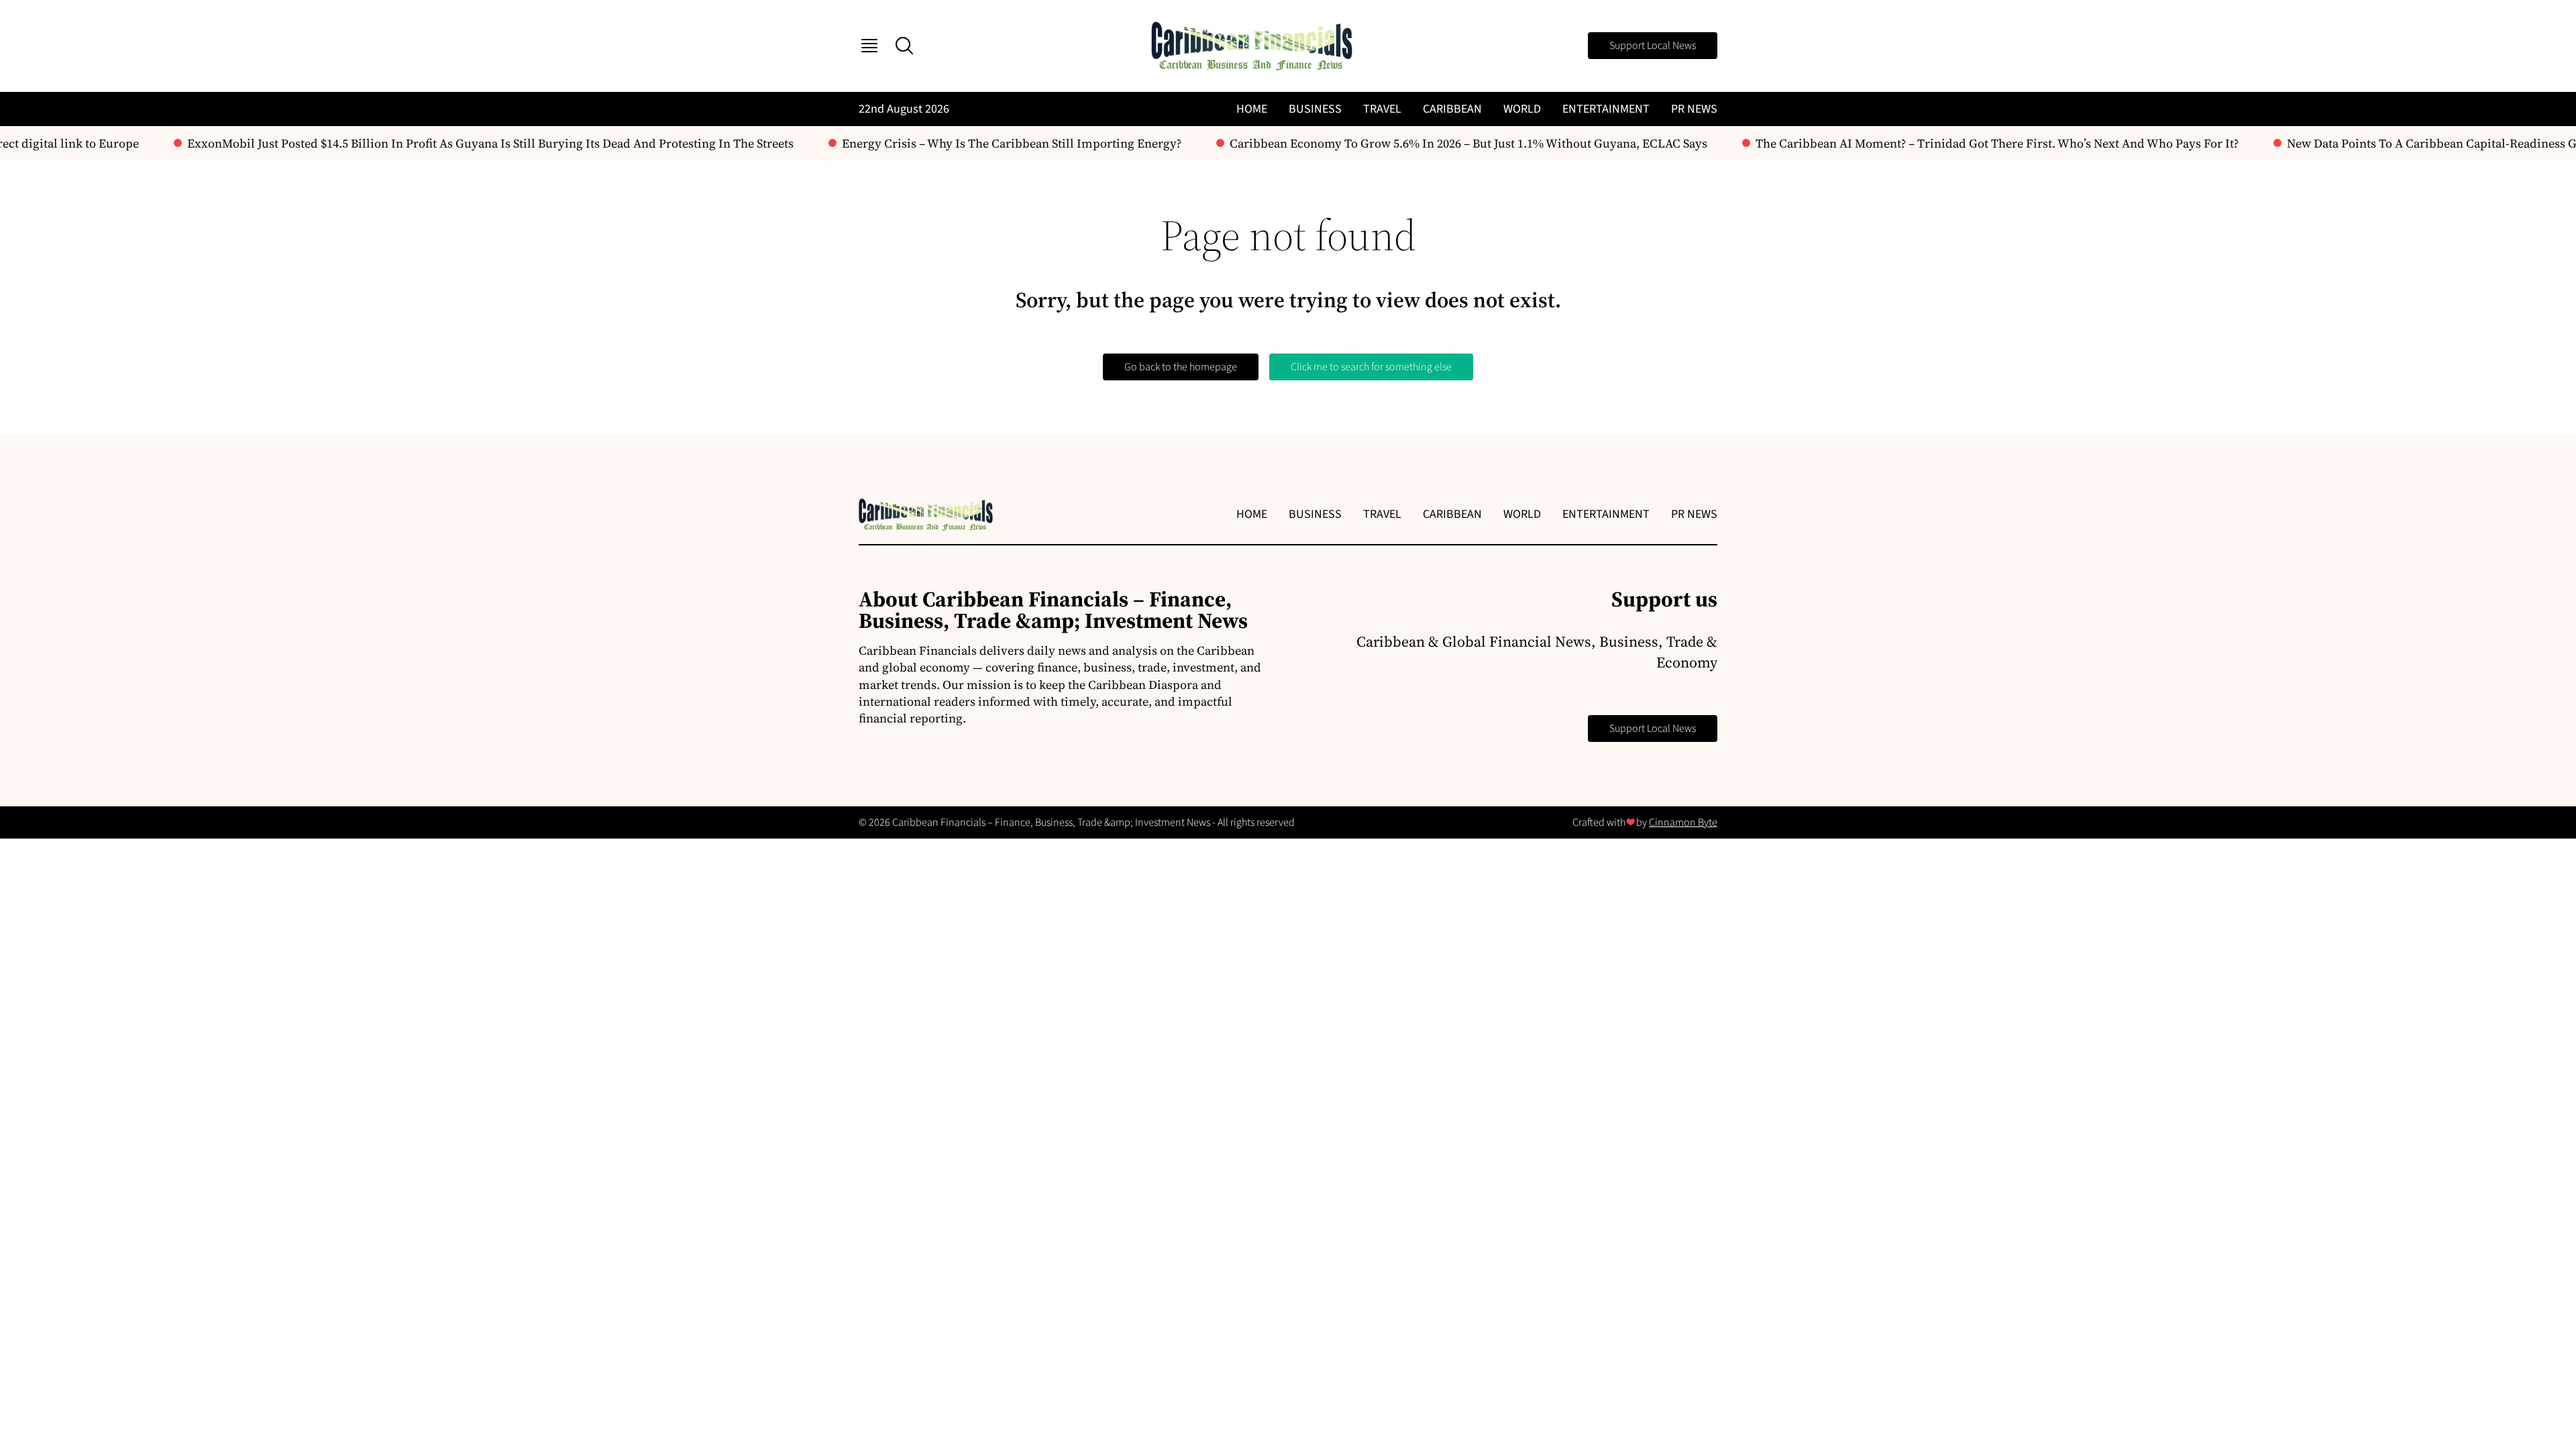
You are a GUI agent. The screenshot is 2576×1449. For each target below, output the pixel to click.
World (1522, 109)
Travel (1382, 109)
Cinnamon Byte (1683, 822)
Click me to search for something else (1371, 367)
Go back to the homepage (1181, 367)
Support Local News (1653, 46)
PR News (1694, 109)
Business (1315, 109)
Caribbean (1452, 109)
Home (1252, 109)
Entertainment (1606, 109)
